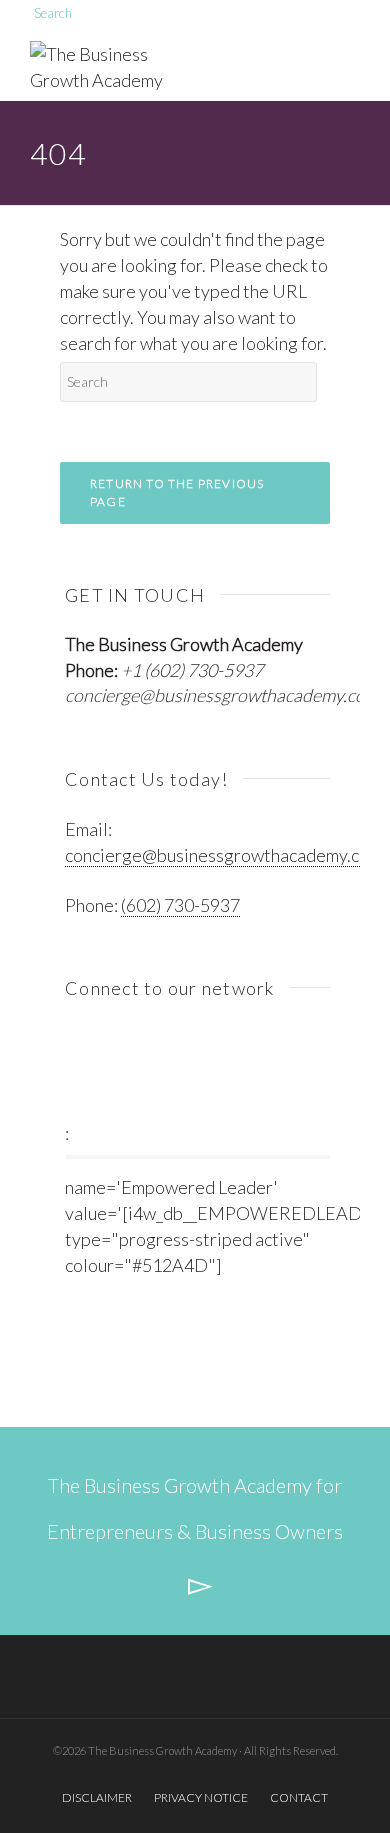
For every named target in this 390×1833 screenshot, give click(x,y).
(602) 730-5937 (180, 905)
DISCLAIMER (97, 1797)
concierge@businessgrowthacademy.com (222, 695)
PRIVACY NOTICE (201, 1797)
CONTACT (299, 1797)
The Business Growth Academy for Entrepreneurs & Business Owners (195, 1508)
